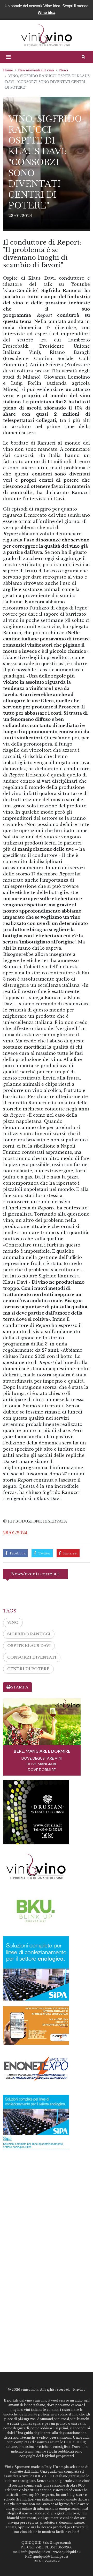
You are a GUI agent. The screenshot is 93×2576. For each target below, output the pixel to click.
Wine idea (47, 12)
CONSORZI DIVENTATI (32, 1657)
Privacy (79, 2390)
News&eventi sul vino (36, 70)
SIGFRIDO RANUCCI (29, 1634)
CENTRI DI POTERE (28, 1669)
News (64, 70)
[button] (9, 57)
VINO (13, 1622)
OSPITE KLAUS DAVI (29, 1646)
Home (8, 70)
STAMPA (20, 1687)
